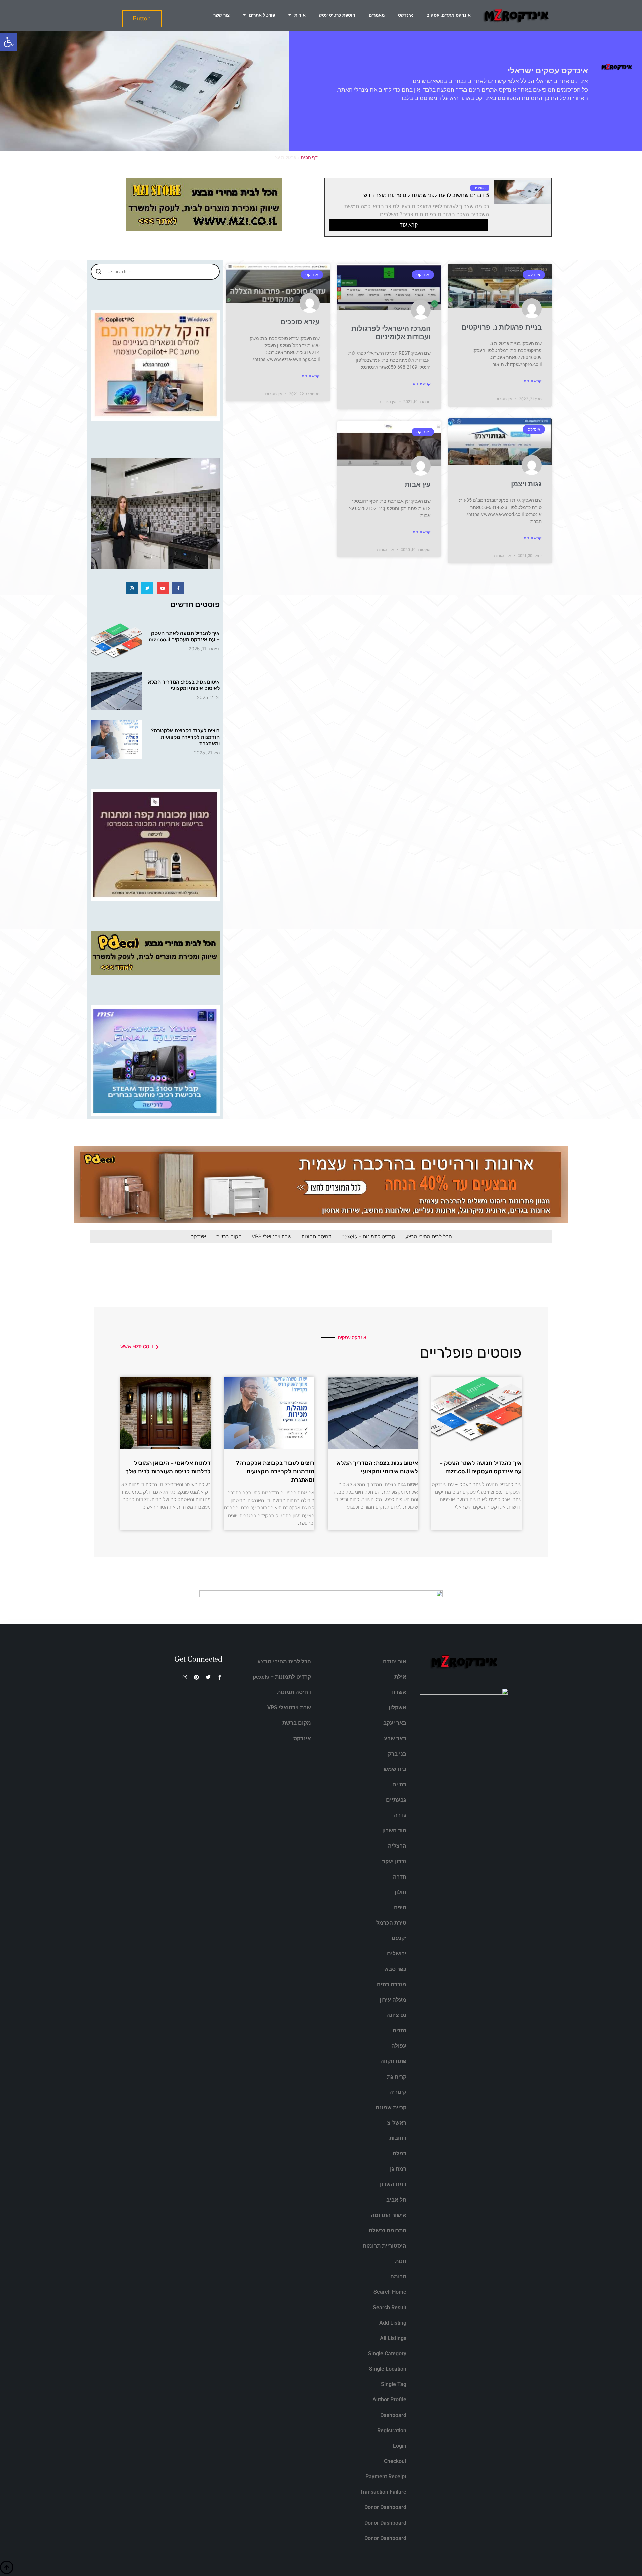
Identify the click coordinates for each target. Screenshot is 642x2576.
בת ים (399, 1784)
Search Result (390, 2307)
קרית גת (397, 2077)
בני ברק (397, 1754)
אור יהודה (395, 1661)
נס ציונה (396, 2015)
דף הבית (309, 157)
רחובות (398, 2138)
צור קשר (222, 15)
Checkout (395, 2461)
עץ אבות (418, 485)
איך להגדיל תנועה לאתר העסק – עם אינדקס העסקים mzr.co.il (184, 636)
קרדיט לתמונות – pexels (368, 1237)
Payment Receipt (386, 2477)
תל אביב (396, 2200)
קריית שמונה (391, 2107)
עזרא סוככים (300, 322)
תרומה (398, 2277)
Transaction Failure (383, 2492)
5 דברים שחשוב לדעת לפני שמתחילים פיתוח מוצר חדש (426, 195)
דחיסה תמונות (316, 1237)
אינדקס (405, 15)
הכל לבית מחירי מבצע (429, 1237)
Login (400, 2446)
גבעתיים (396, 1800)
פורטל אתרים (262, 15)
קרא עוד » (533, 381)
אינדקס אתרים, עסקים (449, 15)
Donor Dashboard (385, 2507)
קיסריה (398, 2092)
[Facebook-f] (178, 588)
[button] (9, 42)
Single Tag (394, 2384)
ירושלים (397, 1954)
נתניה (399, 2031)
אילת (400, 1677)
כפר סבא (396, 1969)
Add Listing (393, 2323)
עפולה (399, 2046)
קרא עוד (409, 225)
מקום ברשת (229, 1237)
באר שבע (395, 1738)
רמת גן (398, 2169)
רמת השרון (393, 2184)
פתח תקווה (393, 2061)
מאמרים (377, 15)
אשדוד (398, 1692)
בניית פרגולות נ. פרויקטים (502, 327)
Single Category (387, 2354)
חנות (401, 2261)
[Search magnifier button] (99, 272)
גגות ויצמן (526, 484)
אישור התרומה (389, 2215)
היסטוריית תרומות (385, 2246)
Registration (392, 2430)
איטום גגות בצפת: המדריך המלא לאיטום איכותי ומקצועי (184, 685)
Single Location (388, 2369)
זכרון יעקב (394, 1861)
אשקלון (397, 1708)
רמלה (399, 2154)
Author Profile (389, 2400)
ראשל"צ (397, 2123)
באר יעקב (395, 1723)
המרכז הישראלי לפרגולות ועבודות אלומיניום (391, 333)
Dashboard (393, 2415)
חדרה (400, 1877)
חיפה (400, 1908)
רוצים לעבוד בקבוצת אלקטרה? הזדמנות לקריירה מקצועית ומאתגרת (185, 737)
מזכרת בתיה (392, 1984)
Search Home (390, 2292)
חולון (400, 1892)
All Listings (393, 2338)
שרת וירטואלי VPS (272, 1237)
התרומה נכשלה (388, 2230)
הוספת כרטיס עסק (337, 15)
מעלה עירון (393, 2000)
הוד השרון (394, 1831)
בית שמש (395, 1769)
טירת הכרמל (391, 1923)
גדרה (400, 1815)
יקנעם (399, 1938)
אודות (300, 15)
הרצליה (397, 1846)
